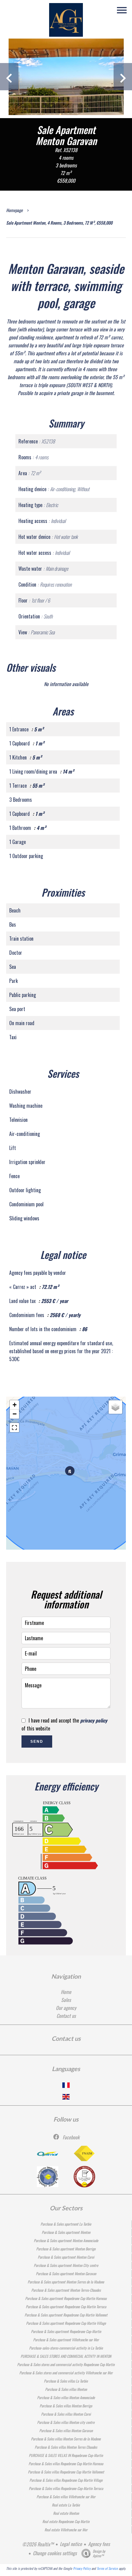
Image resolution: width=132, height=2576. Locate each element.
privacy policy (94, 1720)
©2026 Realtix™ (38, 2544)
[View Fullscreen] (14, 1428)
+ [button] (15, 1405)
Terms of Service (107, 2568)
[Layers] (115, 1407)
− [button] (15, 1414)
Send (37, 1742)
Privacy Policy (82, 2568)
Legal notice (71, 2544)
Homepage (14, 210)
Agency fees (99, 2544)
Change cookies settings (55, 2553)
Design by (99, 2553)
